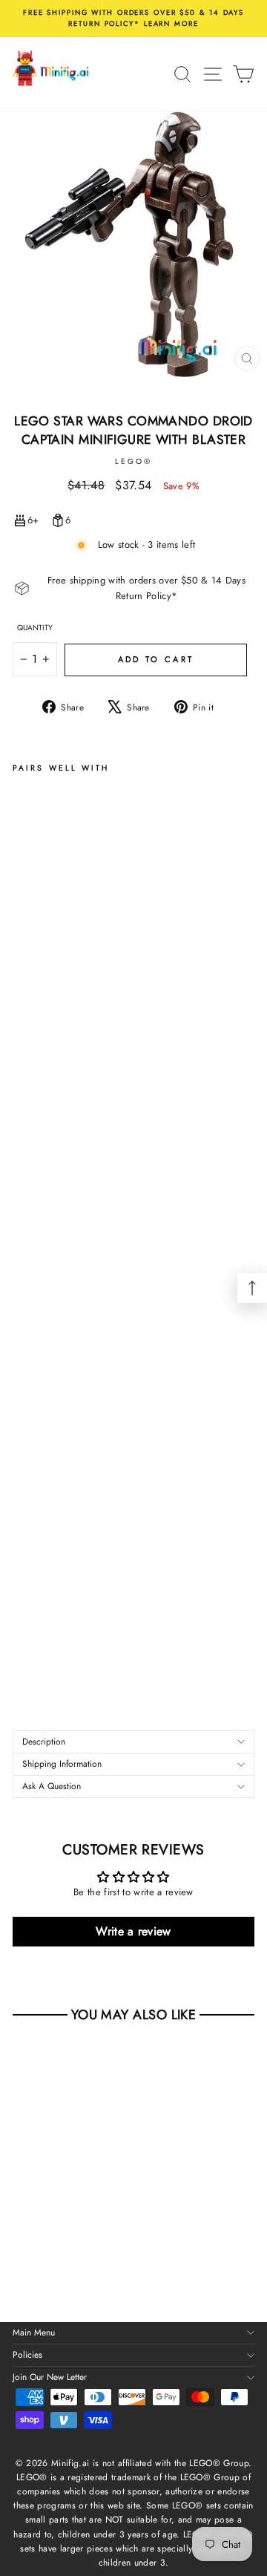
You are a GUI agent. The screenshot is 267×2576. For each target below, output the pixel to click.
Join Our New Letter (50, 2377)
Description (44, 1742)
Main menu (34, 2333)
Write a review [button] (133, 1931)
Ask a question (52, 1786)
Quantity (35, 628)
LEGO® (133, 461)
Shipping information (62, 1764)
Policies (27, 2355)
